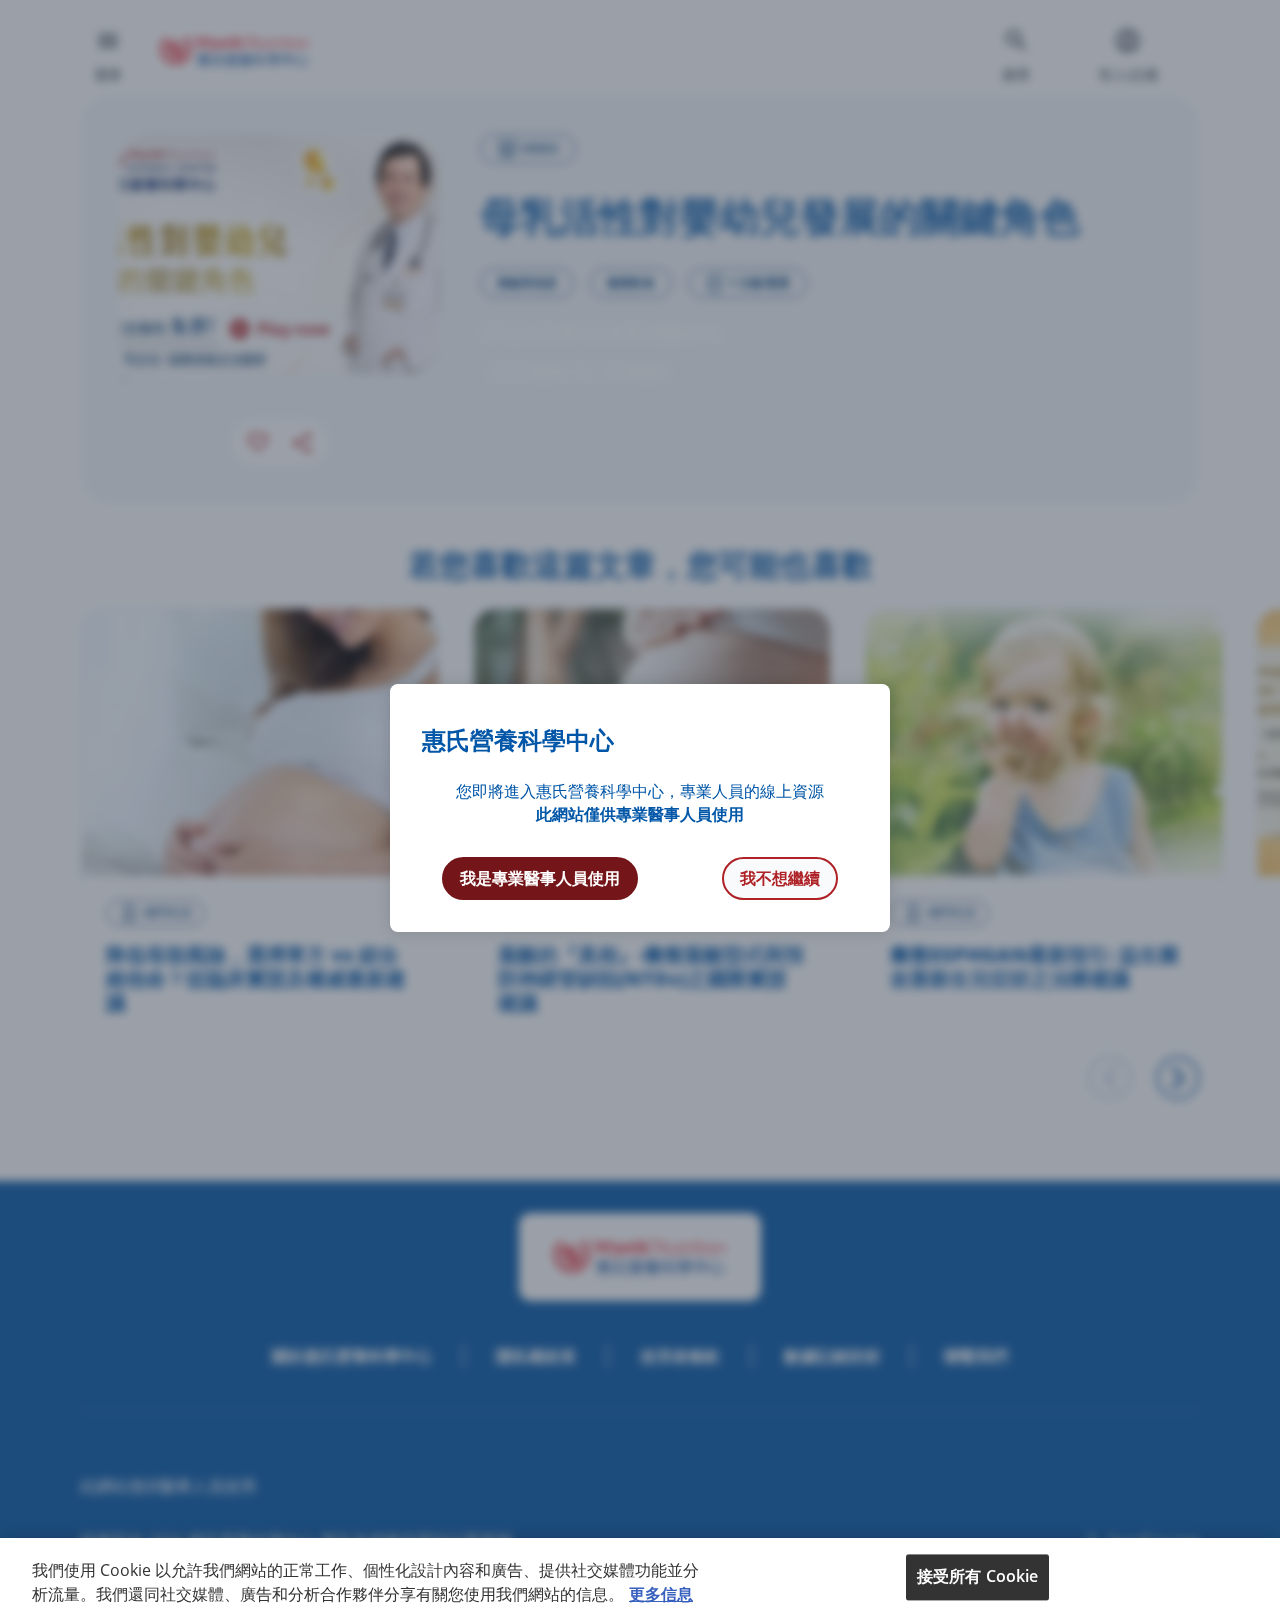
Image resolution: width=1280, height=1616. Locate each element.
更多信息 (661, 1594)
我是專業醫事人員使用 (540, 878)
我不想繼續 (780, 878)
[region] (640, 1577)
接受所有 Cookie (978, 1576)
